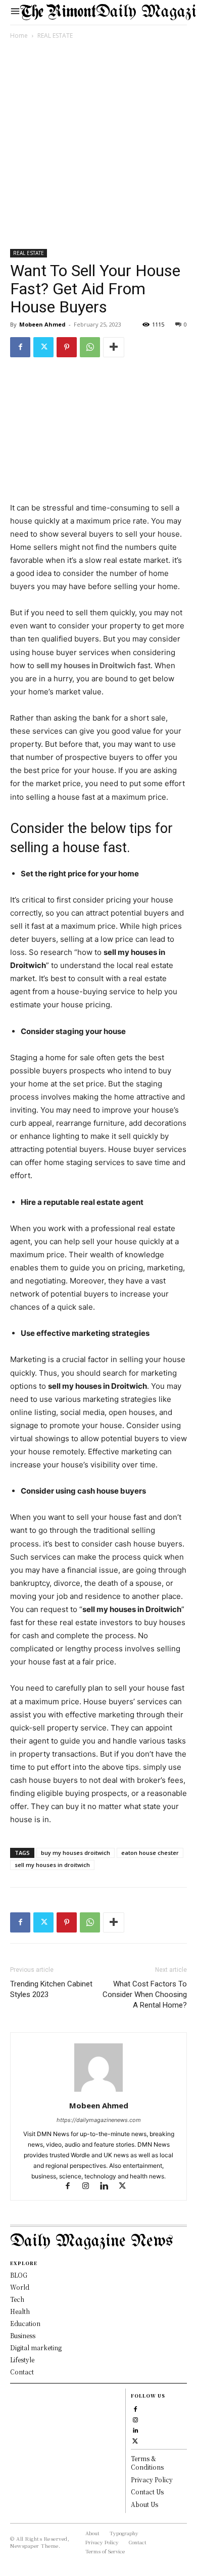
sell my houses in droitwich (52, 1865)
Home (19, 36)
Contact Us (147, 2492)
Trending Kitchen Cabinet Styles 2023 (51, 1989)
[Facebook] (20, 347)
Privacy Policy (152, 2480)
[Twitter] (43, 347)
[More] (114, 347)
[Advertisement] (98, 146)
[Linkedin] (109, 2187)
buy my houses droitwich (76, 1853)
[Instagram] (90, 2187)
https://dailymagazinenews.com (99, 2120)
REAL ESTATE (55, 36)
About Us (144, 2504)
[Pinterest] (67, 347)
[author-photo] (98, 2091)
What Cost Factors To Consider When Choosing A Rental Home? (145, 1994)
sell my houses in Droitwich (86, 665)
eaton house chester (150, 1853)
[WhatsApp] (90, 347)
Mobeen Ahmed (42, 324)
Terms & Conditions (147, 2463)
